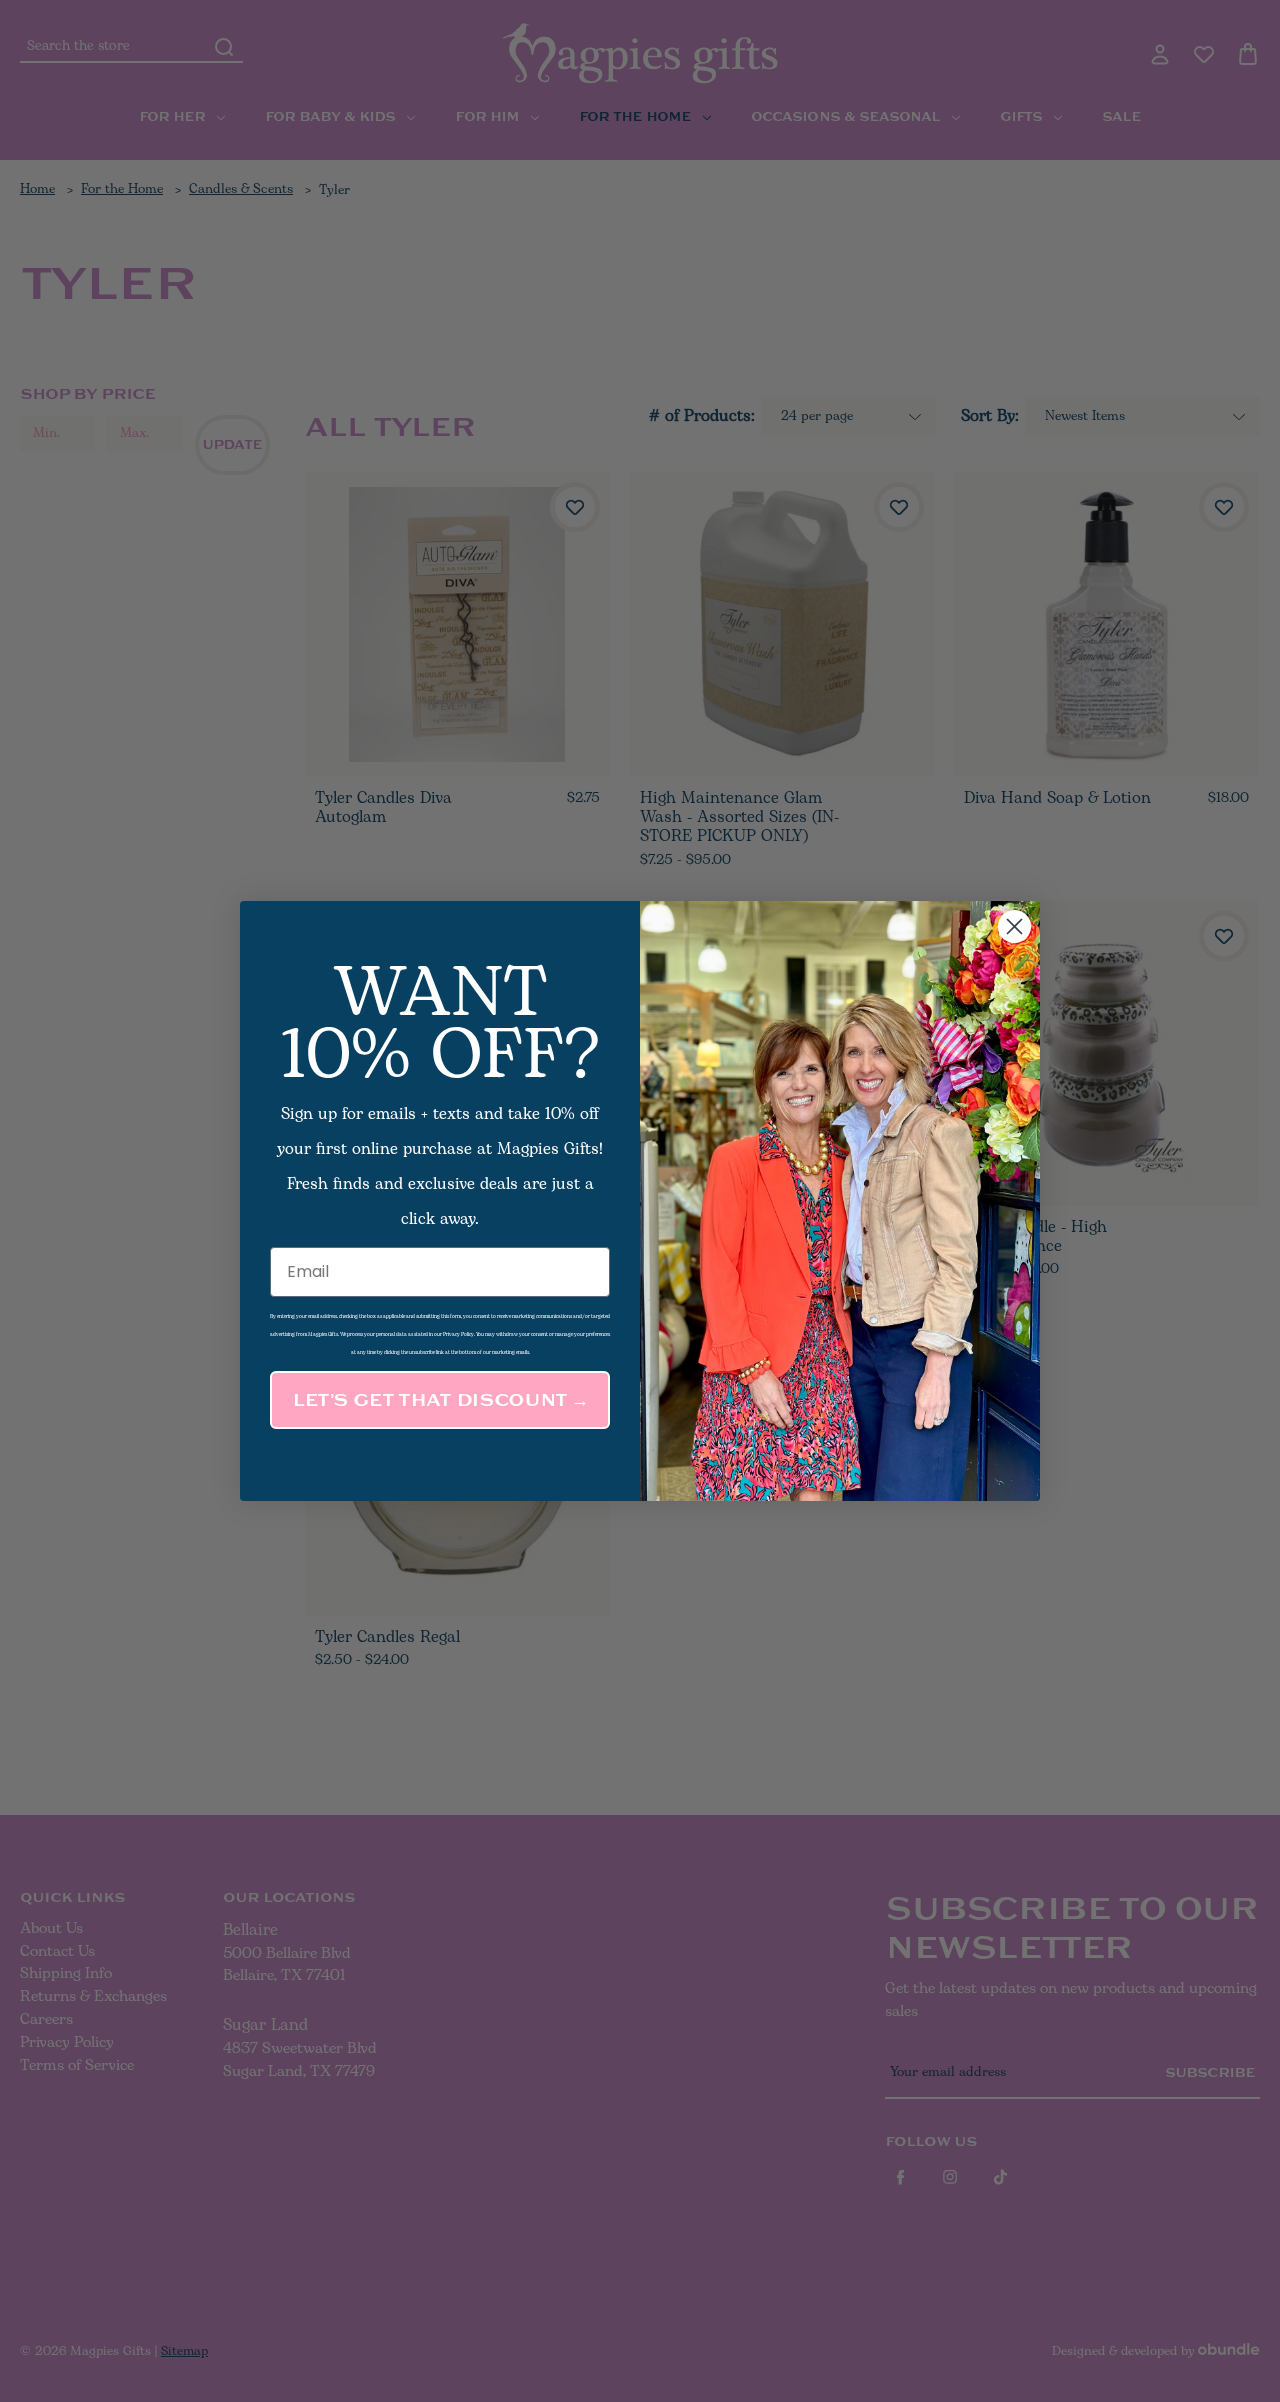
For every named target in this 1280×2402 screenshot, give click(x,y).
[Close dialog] (1014, 926)
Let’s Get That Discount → (440, 1400)
